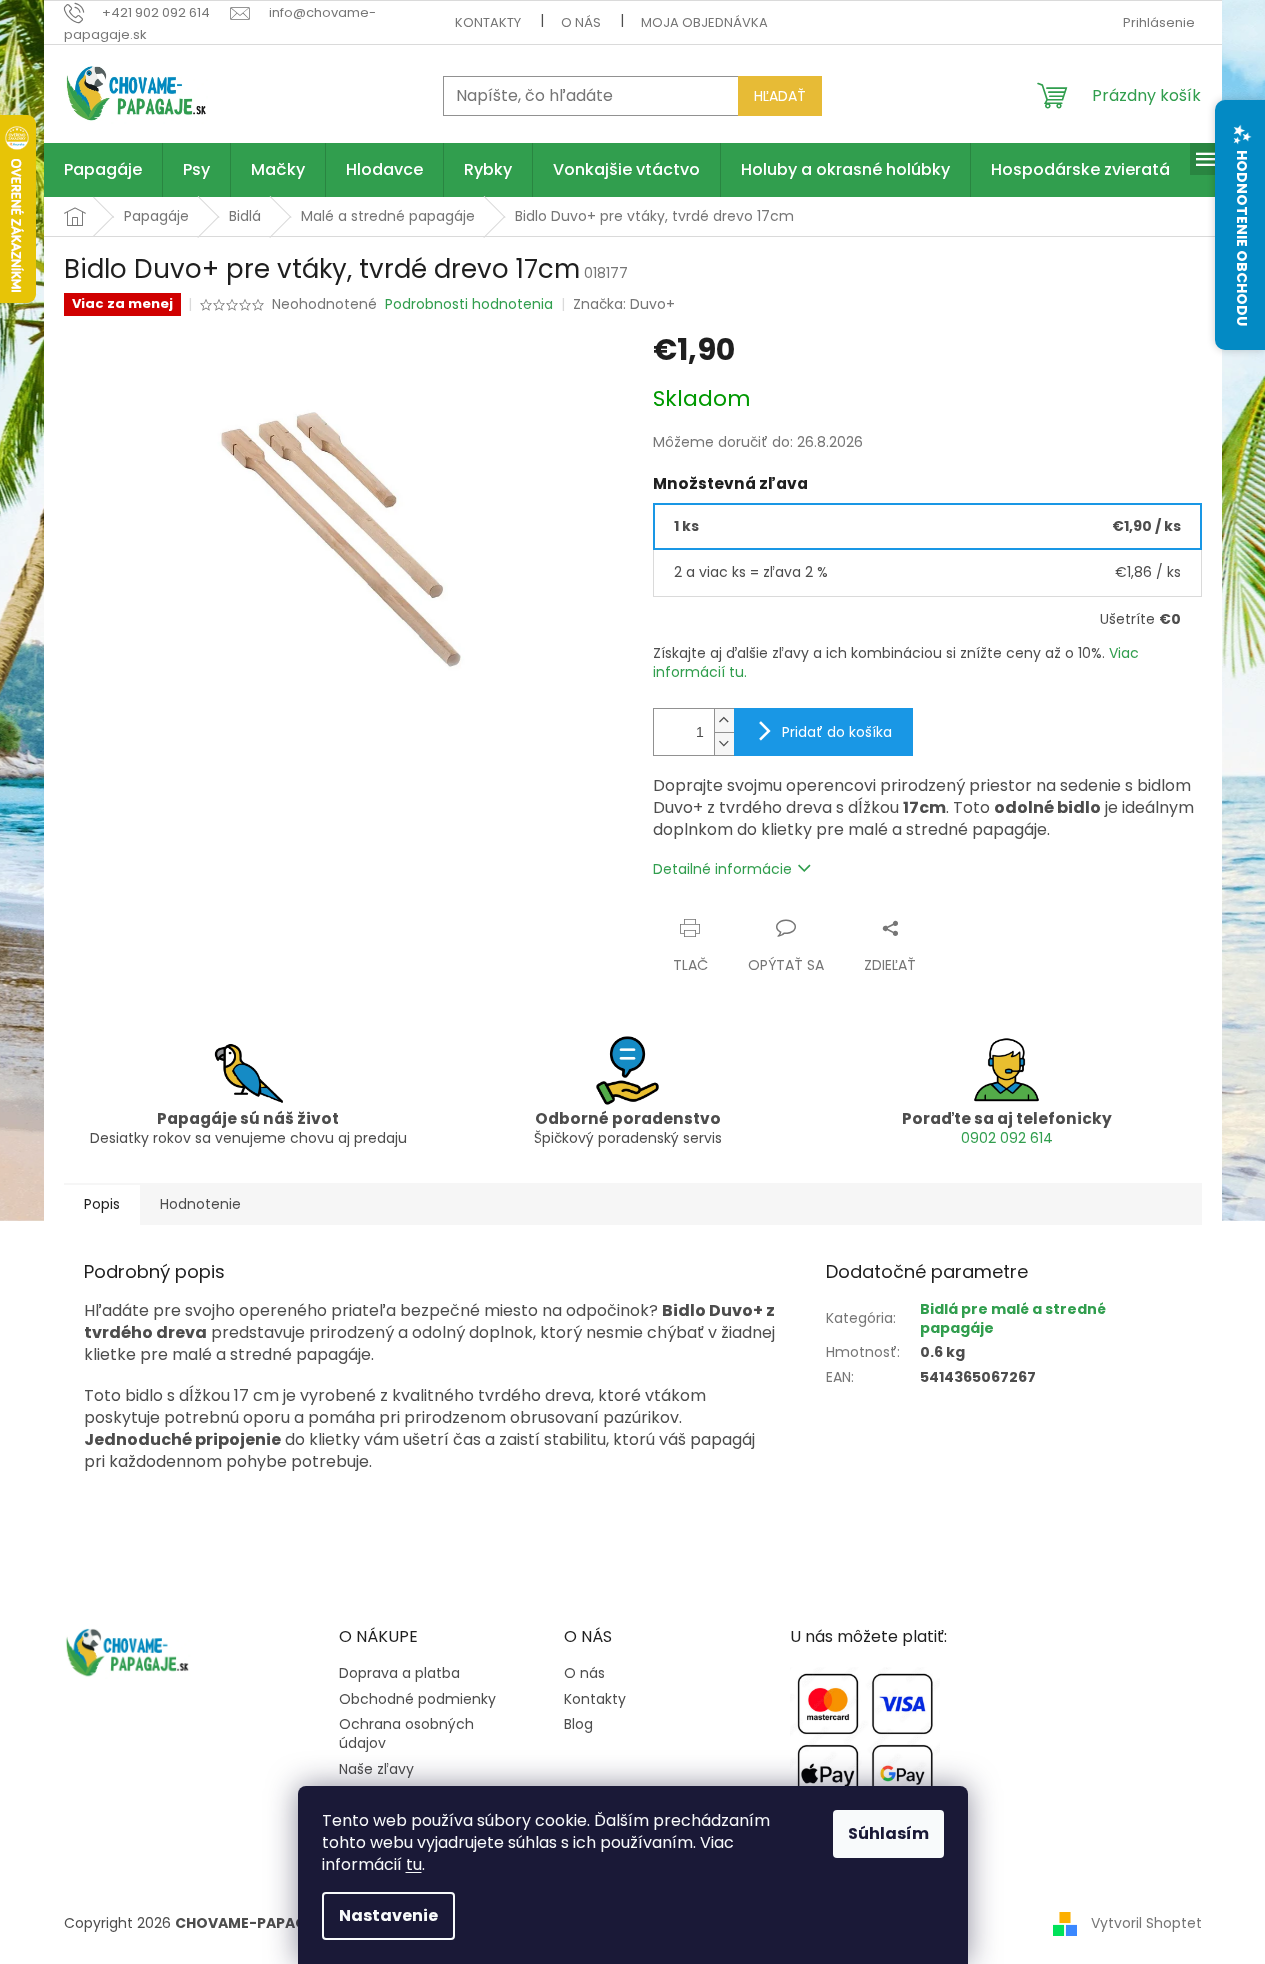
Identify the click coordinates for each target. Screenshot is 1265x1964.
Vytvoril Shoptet (1146, 1923)
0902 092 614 (1007, 1138)
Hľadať (780, 96)
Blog (578, 1724)
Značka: (624, 304)
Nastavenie (388, 1915)
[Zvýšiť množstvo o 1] (724, 720)
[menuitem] (103, 170)
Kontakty (488, 22)
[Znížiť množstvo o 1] (724, 743)
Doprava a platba (399, 1673)
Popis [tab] (102, 1204)
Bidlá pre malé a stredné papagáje (1013, 1318)
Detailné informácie (722, 869)
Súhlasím (888, 1833)
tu (414, 1864)
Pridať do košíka (837, 732)
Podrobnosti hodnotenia (469, 304)
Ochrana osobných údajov (406, 1734)
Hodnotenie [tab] (200, 1204)
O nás (581, 22)
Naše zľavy (376, 1769)
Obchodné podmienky (417, 1699)
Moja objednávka (704, 22)
